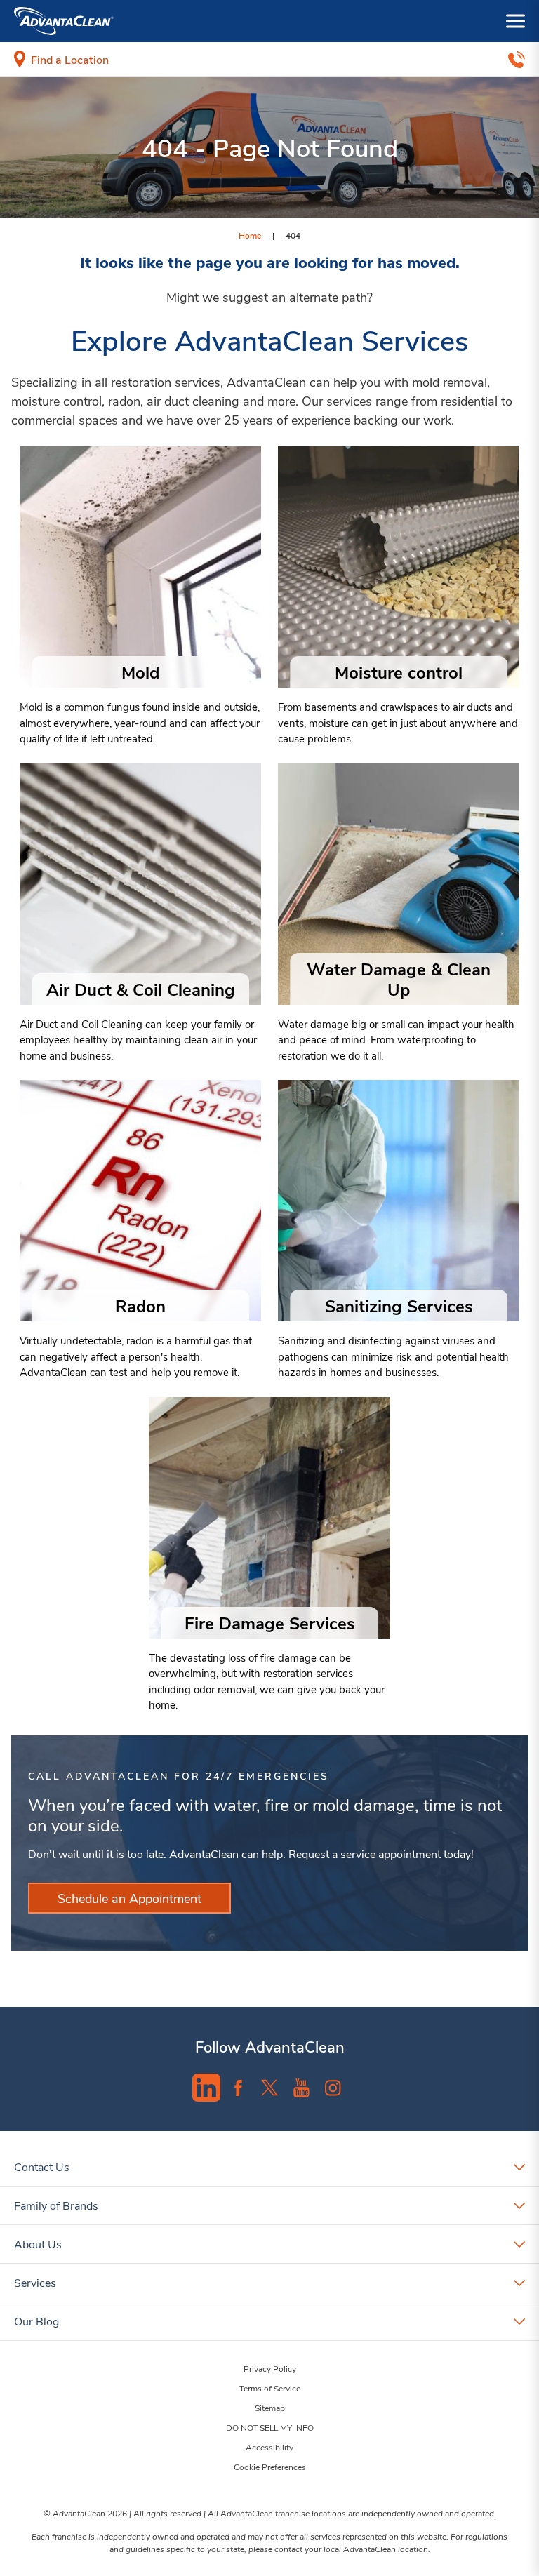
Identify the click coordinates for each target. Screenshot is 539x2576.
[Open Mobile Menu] (515, 21)
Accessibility (269, 2447)
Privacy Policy (270, 2368)
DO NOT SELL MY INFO (270, 2427)
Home (250, 235)
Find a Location (70, 59)
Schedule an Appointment (129, 1898)
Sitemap (270, 2408)
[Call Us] (517, 60)
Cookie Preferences (270, 2467)
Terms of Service (270, 2388)
